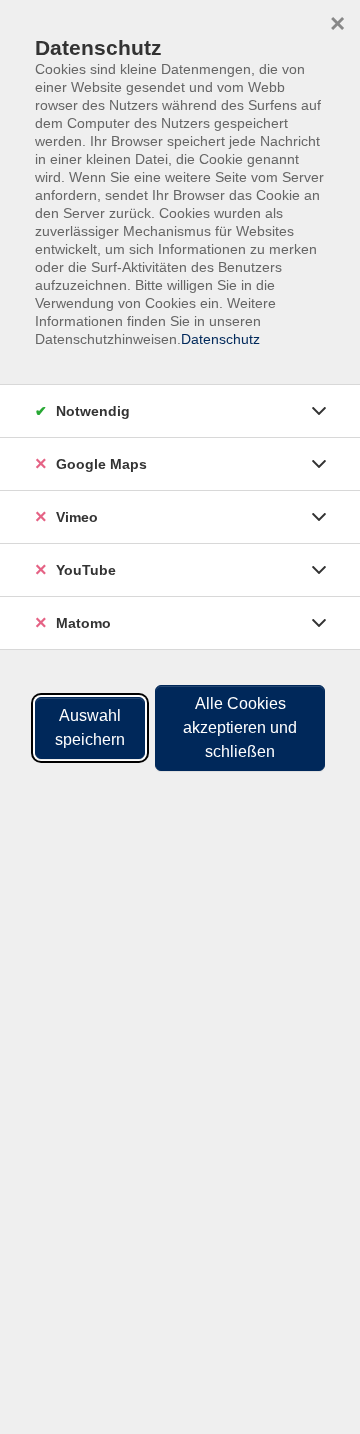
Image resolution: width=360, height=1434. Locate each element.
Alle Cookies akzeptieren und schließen (240, 727)
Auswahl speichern (90, 727)
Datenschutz (220, 339)
